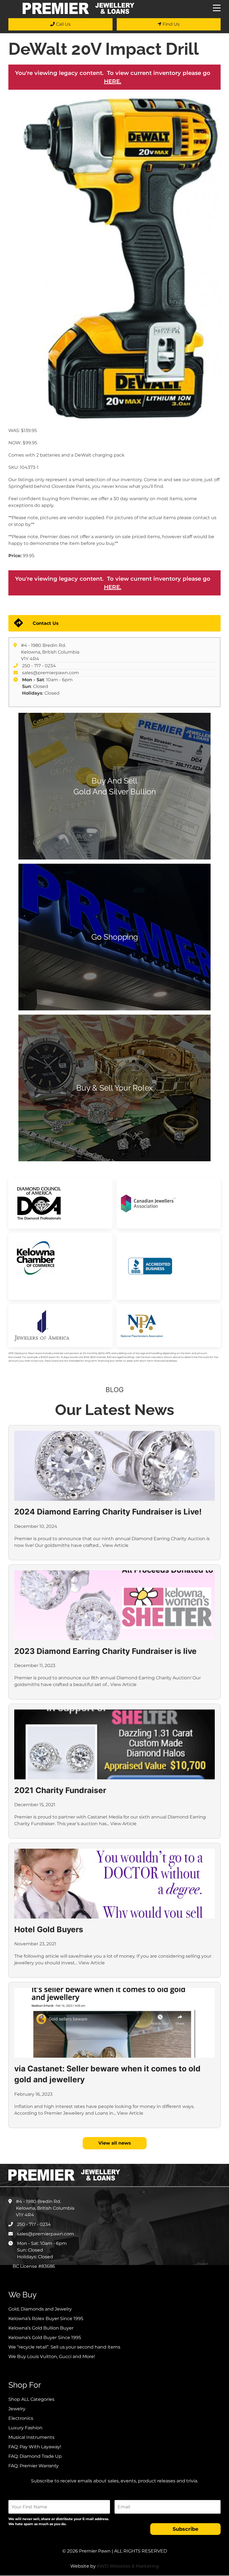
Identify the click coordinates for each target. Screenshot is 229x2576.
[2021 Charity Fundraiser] (115, 1744)
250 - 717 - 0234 (39, 666)
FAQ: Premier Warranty (34, 2466)
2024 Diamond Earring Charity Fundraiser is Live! (108, 1512)
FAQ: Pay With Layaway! (35, 2447)
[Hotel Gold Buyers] (115, 1884)
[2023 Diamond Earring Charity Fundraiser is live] (115, 1605)
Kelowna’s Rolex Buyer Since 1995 (46, 2319)
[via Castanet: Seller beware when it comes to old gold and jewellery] (115, 2023)
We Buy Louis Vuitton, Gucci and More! (52, 2357)
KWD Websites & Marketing (128, 2566)
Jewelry (17, 2409)
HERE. (113, 81)
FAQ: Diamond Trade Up (35, 2456)
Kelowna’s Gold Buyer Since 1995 (45, 2338)
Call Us (63, 24)
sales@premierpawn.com (51, 673)
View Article (115, 1545)
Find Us (170, 24)
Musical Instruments (31, 2437)
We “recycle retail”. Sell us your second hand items (64, 2347)
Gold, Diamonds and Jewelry (40, 2309)
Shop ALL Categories (31, 2399)
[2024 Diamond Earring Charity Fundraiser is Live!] (115, 1466)
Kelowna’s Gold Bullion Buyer (41, 2328)
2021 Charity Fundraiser (60, 1790)
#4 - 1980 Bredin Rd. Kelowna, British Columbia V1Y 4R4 (50, 652)
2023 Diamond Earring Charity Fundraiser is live (105, 1651)
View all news (115, 2143)
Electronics (21, 2418)
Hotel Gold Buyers (49, 1929)
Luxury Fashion (25, 2428)
